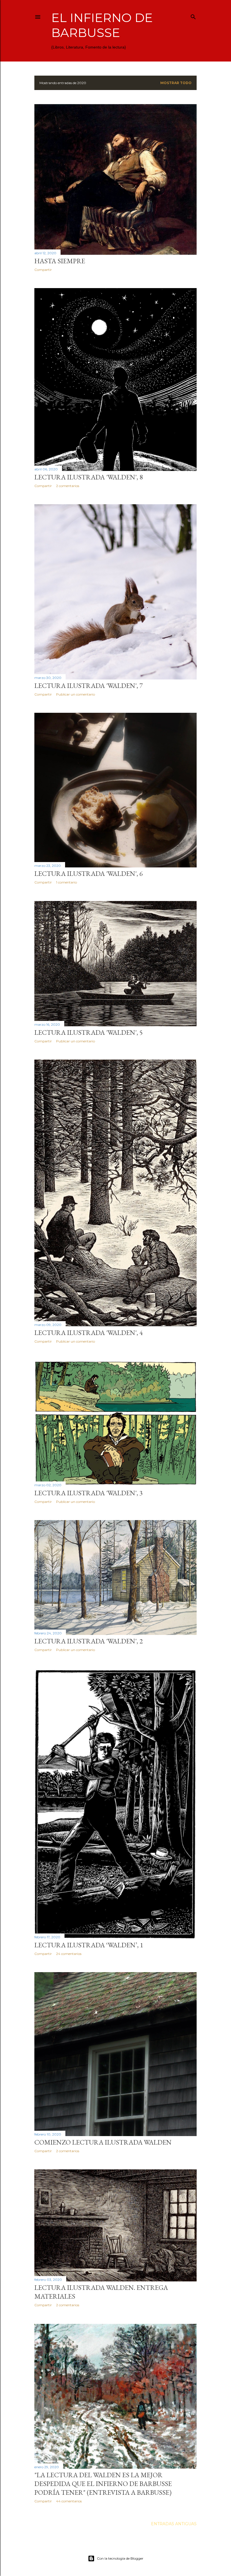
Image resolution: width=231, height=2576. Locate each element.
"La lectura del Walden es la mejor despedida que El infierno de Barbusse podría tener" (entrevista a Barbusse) (103, 2484)
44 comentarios (69, 2501)
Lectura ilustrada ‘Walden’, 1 (89, 1945)
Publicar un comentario (75, 694)
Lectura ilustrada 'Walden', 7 (89, 686)
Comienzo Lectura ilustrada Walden (103, 2142)
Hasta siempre (60, 261)
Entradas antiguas (174, 2524)
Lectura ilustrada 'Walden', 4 (89, 1333)
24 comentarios (69, 1954)
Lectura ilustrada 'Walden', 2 (89, 1641)
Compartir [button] (43, 270)
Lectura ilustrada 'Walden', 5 (89, 1032)
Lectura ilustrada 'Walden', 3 (89, 1493)
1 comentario (66, 882)
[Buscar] (193, 16)
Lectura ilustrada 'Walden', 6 (89, 873)
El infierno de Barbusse (102, 25)
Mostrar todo (176, 83)
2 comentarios (68, 486)
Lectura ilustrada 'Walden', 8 (89, 477)
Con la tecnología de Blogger (120, 2558)
